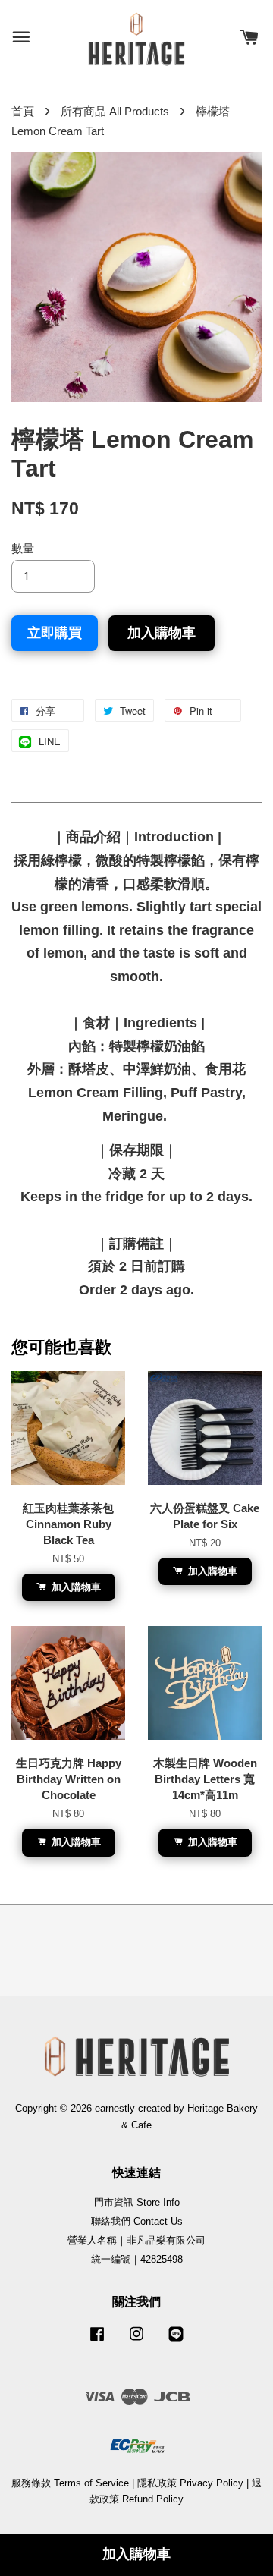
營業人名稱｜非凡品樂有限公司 (136, 2240)
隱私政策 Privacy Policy (190, 2483)
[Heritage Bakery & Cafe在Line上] (176, 2341)
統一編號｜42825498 (137, 2259)
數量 (23, 548)
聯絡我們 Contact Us (137, 2221)
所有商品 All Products (115, 111)
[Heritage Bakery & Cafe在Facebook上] (97, 2341)
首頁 (23, 111)
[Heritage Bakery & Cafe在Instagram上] (136, 2341)
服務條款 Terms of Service (70, 2483)
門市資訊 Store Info (137, 2202)
